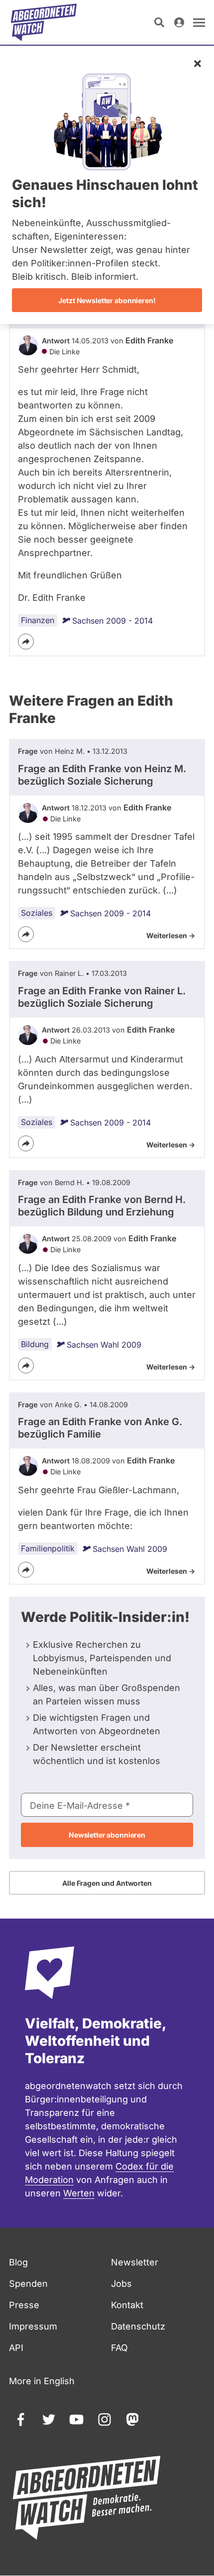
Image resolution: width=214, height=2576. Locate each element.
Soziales (37, 913)
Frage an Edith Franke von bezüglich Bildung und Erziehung (102, 1206)
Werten (79, 2193)
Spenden (28, 2284)
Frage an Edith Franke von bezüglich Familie (100, 1428)
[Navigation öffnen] (199, 22)
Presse (24, 2305)
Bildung (35, 1344)
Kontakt (127, 2305)
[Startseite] (44, 22)
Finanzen (38, 620)
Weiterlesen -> (171, 935)
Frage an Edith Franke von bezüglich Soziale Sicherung (102, 775)
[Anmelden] (179, 22)
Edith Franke (149, 340)
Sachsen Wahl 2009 (104, 1345)
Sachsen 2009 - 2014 (112, 621)
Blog (18, 2262)
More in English (42, 2381)
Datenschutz (138, 2326)
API (16, 2348)
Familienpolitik (48, 1548)
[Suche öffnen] (159, 22)
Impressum (33, 2326)
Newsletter (135, 2262)
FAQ (119, 2348)
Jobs (121, 2284)
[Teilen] (26, 642)
